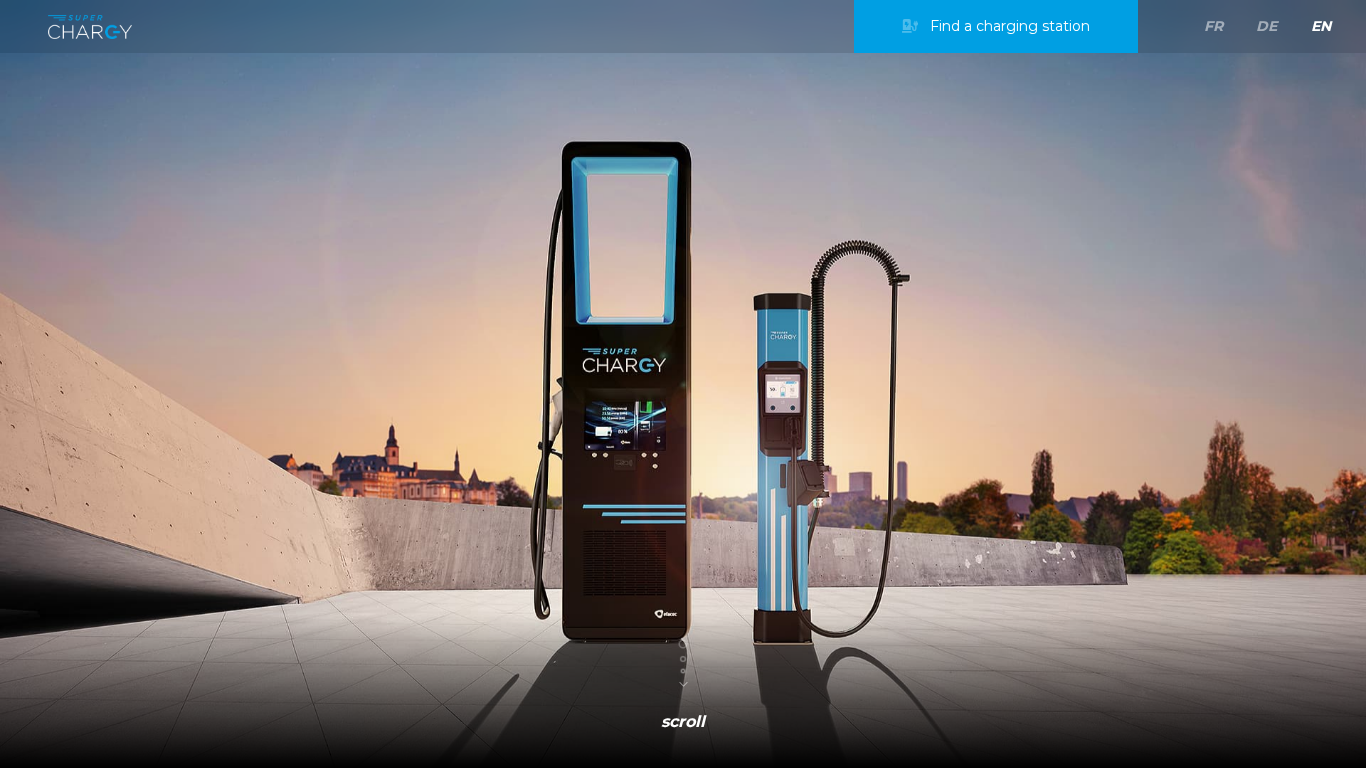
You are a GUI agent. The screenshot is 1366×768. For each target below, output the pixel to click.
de (1266, 26)
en (1321, 26)
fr (1213, 26)
